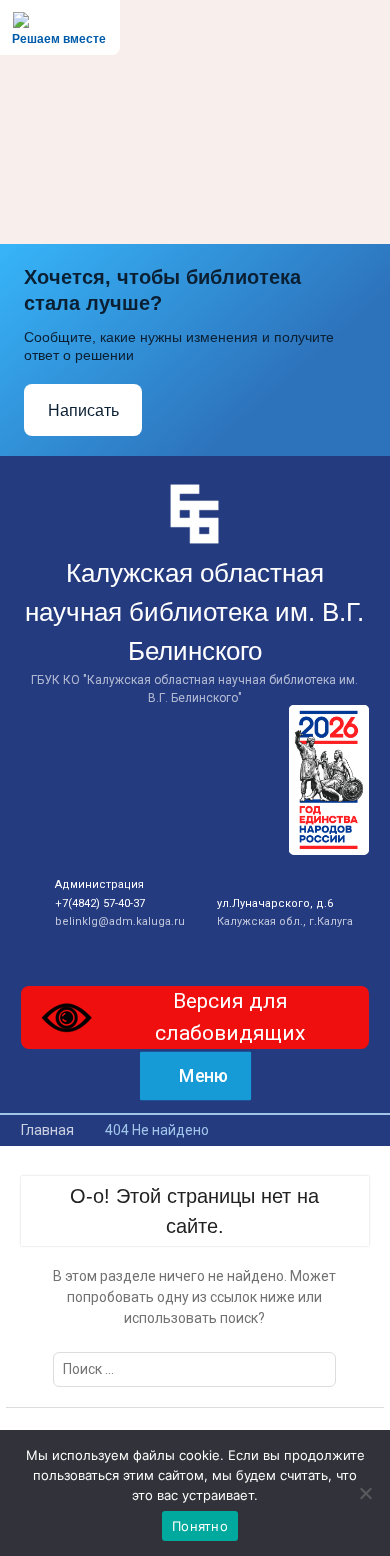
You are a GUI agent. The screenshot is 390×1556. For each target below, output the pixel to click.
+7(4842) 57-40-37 (100, 903)
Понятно (200, 1526)
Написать (83, 410)
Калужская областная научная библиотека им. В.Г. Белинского (194, 612)
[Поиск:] (194, 1369)
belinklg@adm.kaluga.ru (120, 921)
